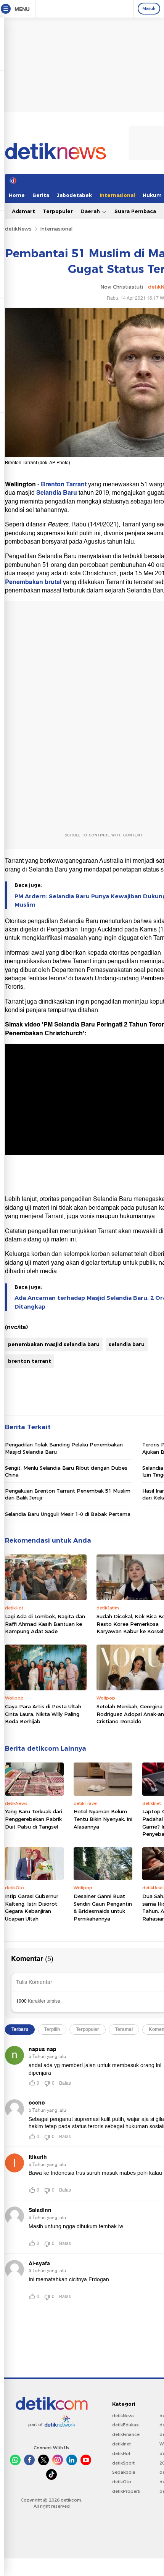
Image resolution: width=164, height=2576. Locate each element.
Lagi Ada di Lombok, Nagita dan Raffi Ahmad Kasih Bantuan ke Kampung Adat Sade (45, 1624)
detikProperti (126, 2491)
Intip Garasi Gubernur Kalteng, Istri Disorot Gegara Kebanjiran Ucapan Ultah (32, 1907)
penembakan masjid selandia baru (54, 1344)
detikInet (121, 2444)
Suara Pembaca (135, 211)
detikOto (122, 2482)
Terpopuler (58, 211)
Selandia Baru (57, 493)
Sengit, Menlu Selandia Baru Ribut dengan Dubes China (66, 1471)
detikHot (121, 2453)
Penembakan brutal (33, 582)
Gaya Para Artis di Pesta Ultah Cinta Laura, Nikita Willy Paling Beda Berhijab (43, 1714)
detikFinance (126, 2434)
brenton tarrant (30, 1361)
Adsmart (23, 211)
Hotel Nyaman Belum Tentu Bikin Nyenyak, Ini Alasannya (103, 1819)
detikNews (18, 229)
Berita (41, 195)
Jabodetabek (74, 195)
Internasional (117, 195)
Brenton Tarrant (64, 484)
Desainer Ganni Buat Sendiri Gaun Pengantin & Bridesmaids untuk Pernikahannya (103, 1907)
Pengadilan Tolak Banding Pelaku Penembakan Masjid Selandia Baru (64, 1448)
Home (17, 195)
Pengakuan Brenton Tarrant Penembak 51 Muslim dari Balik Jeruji (68, 1494)
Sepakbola (124, 2472)
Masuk (149, 8)
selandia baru (127, 1344)
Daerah (91, 211)
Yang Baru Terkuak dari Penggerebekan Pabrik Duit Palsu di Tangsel (34, 1819)
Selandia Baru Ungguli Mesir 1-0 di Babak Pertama (68, 1514)
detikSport (123, 2463)
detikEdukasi (126, 2425)
